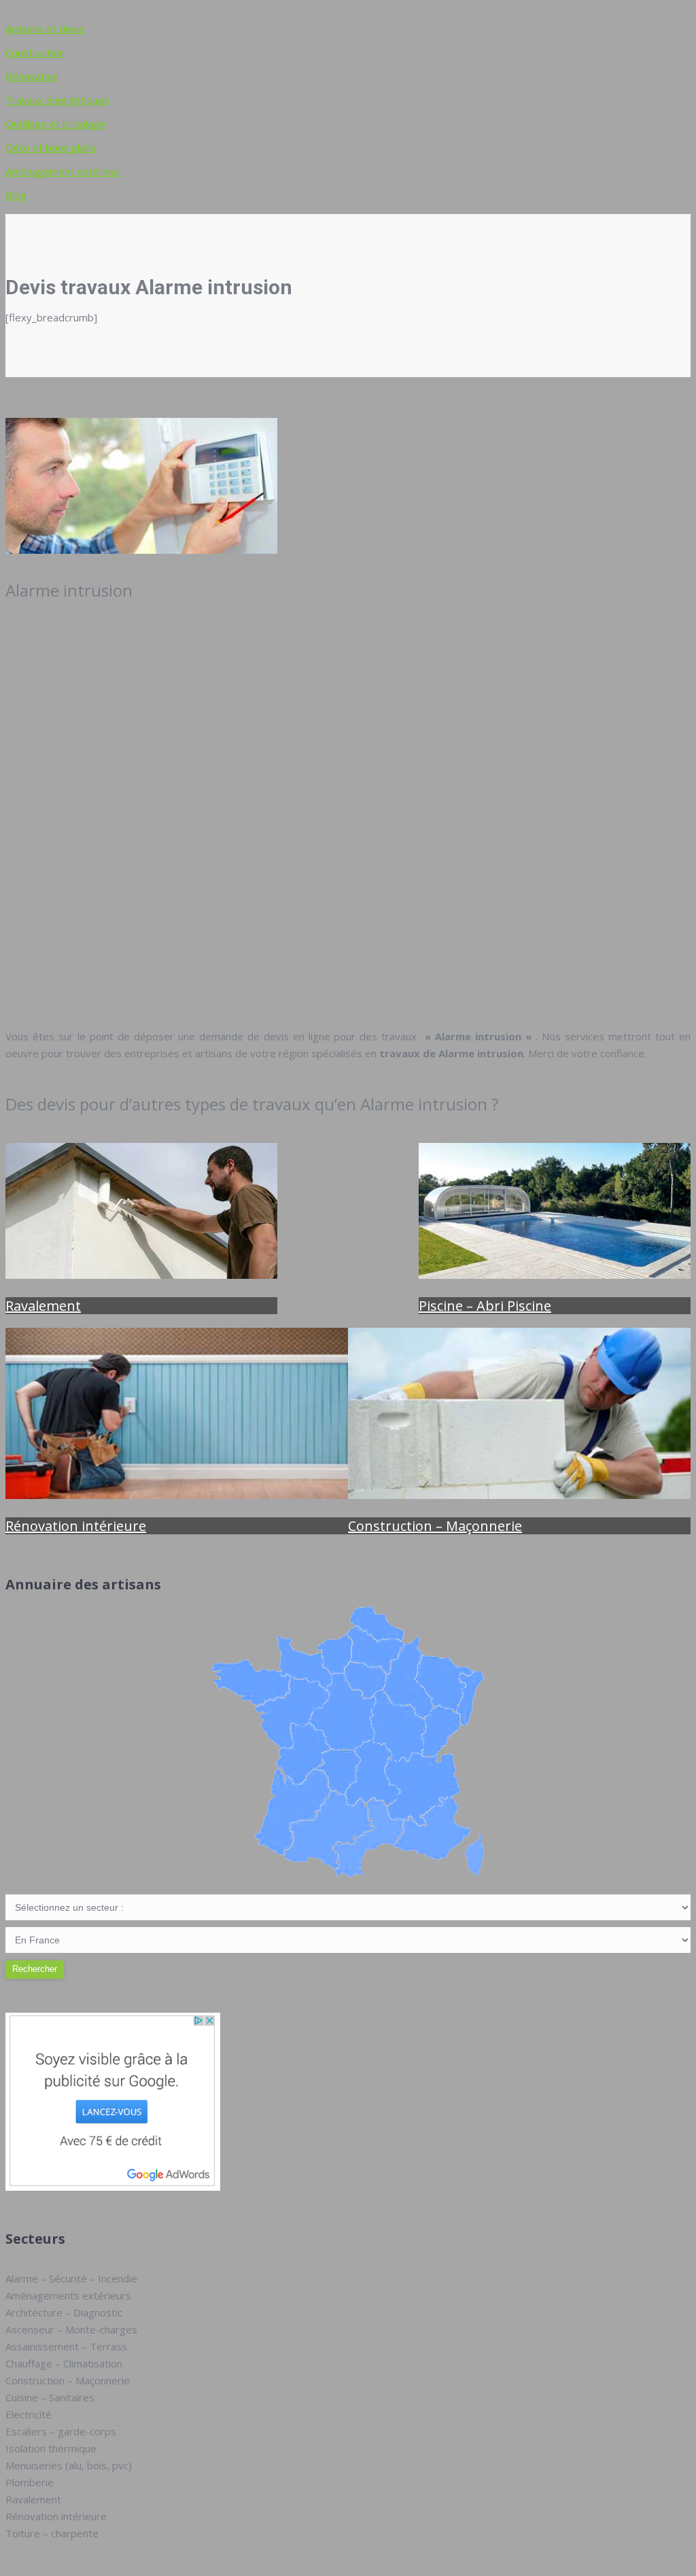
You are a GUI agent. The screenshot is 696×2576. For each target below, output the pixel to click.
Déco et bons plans (51, 147)
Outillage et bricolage (55, 124)
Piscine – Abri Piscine (485, 1306)
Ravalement (43, 1306)
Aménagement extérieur (63, 171)
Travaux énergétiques (57, 100)
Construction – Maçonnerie (435, 1526)
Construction (35, 52)
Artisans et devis (45, 29)
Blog (16, 195)
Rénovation (32, 76)
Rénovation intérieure (76, 1526)
